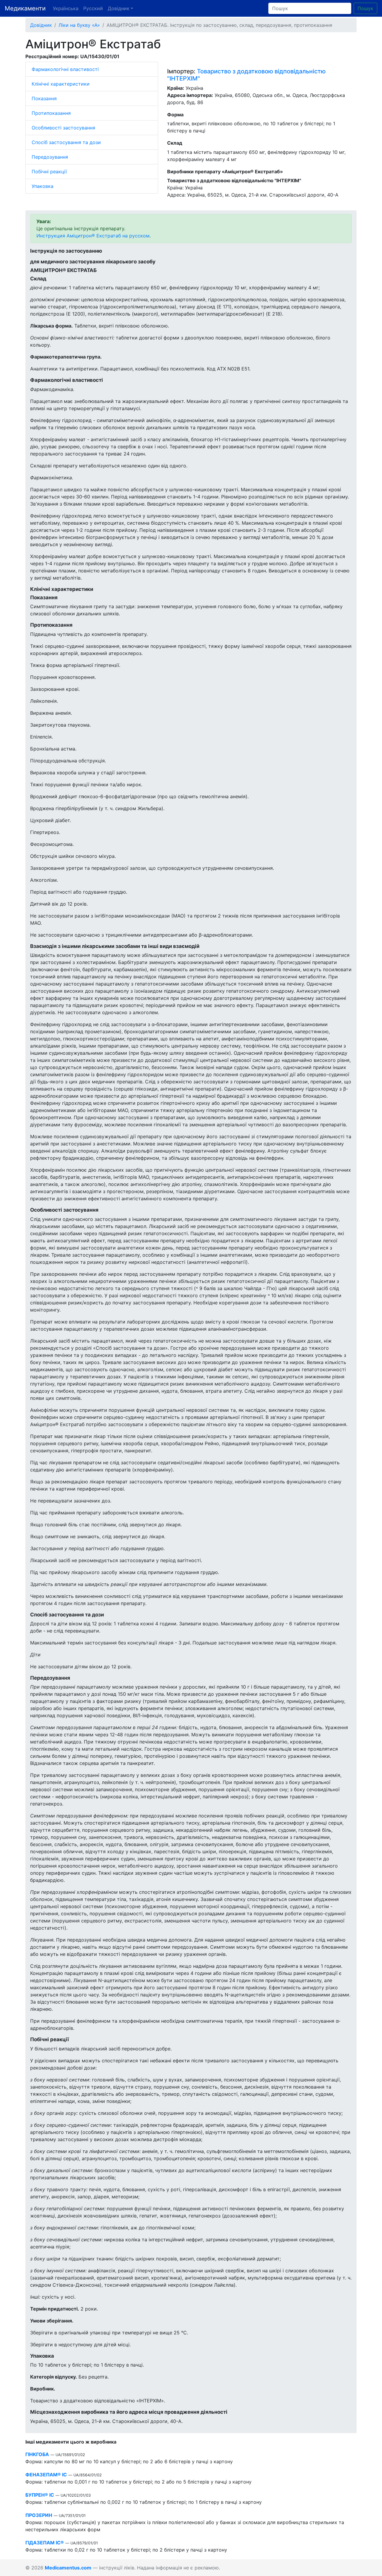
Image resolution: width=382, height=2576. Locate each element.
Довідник (41, 25)
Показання (44, 98)
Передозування (50, 157)
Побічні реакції (49, 172)
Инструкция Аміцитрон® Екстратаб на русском (93, 236)
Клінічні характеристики (61, 84)
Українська (66, 8)
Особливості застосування (63, 128)
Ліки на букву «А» (79, 25)
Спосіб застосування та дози (66, 142)
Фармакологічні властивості (65, 69)
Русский (93, 8)
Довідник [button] (119, 8)
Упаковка (43, 186)
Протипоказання (51, 113)
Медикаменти (25, 8)
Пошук (365, 8)
